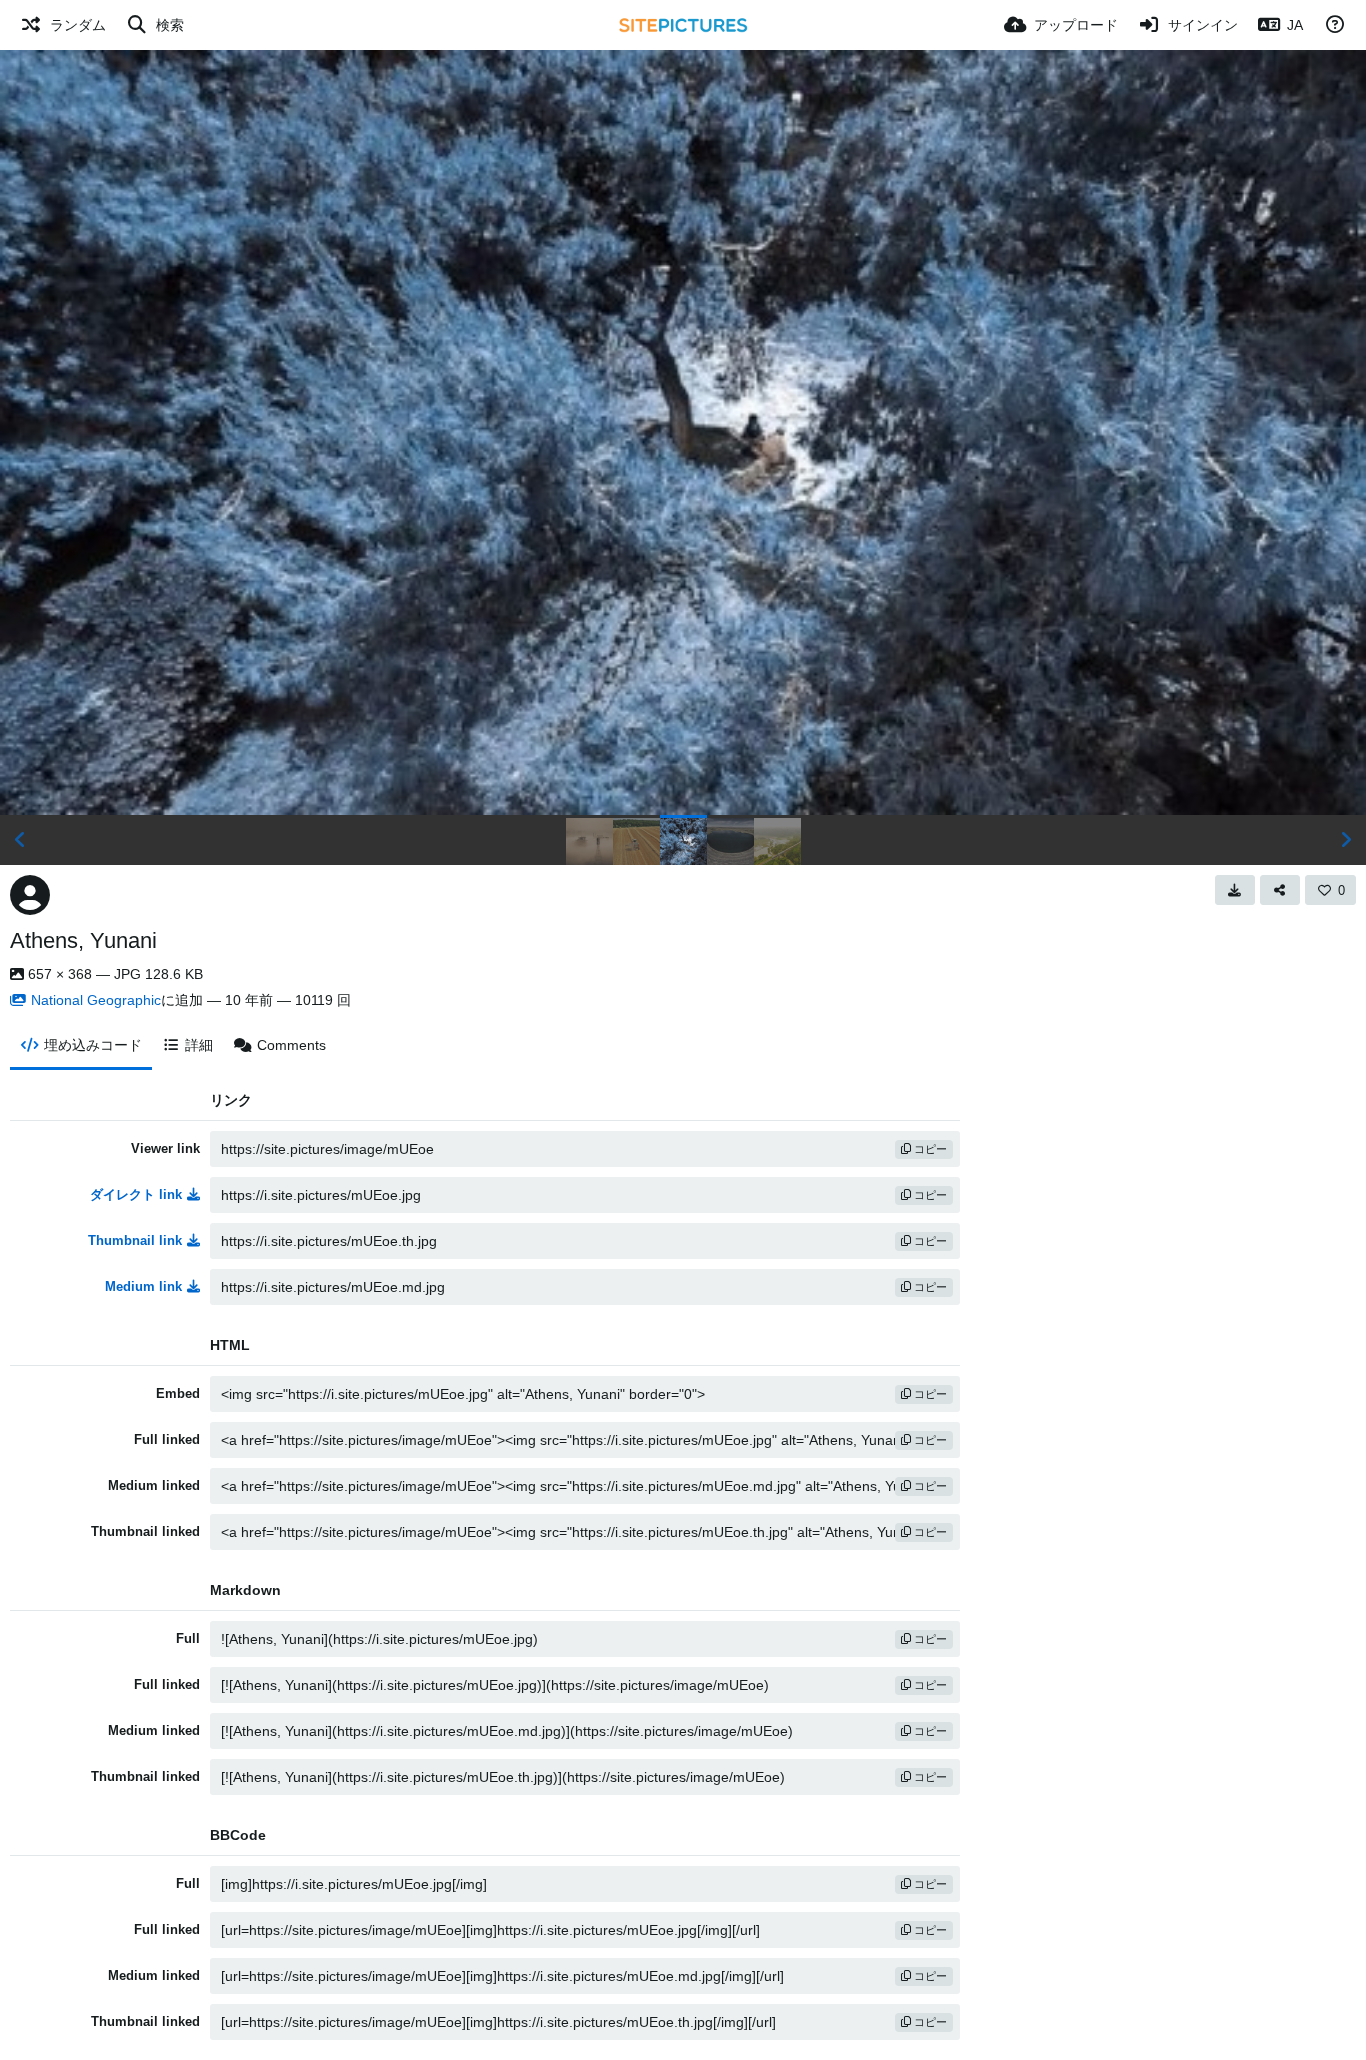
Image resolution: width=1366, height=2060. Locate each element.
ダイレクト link (136, 1194)
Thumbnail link (135, 1240)
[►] (1346, 840)
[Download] (1235, 890)
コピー (929, 1149)
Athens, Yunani (83, 940)
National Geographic (96, 1000)
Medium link (143, 1286)
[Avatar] (30, 895)
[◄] (20, 840)
